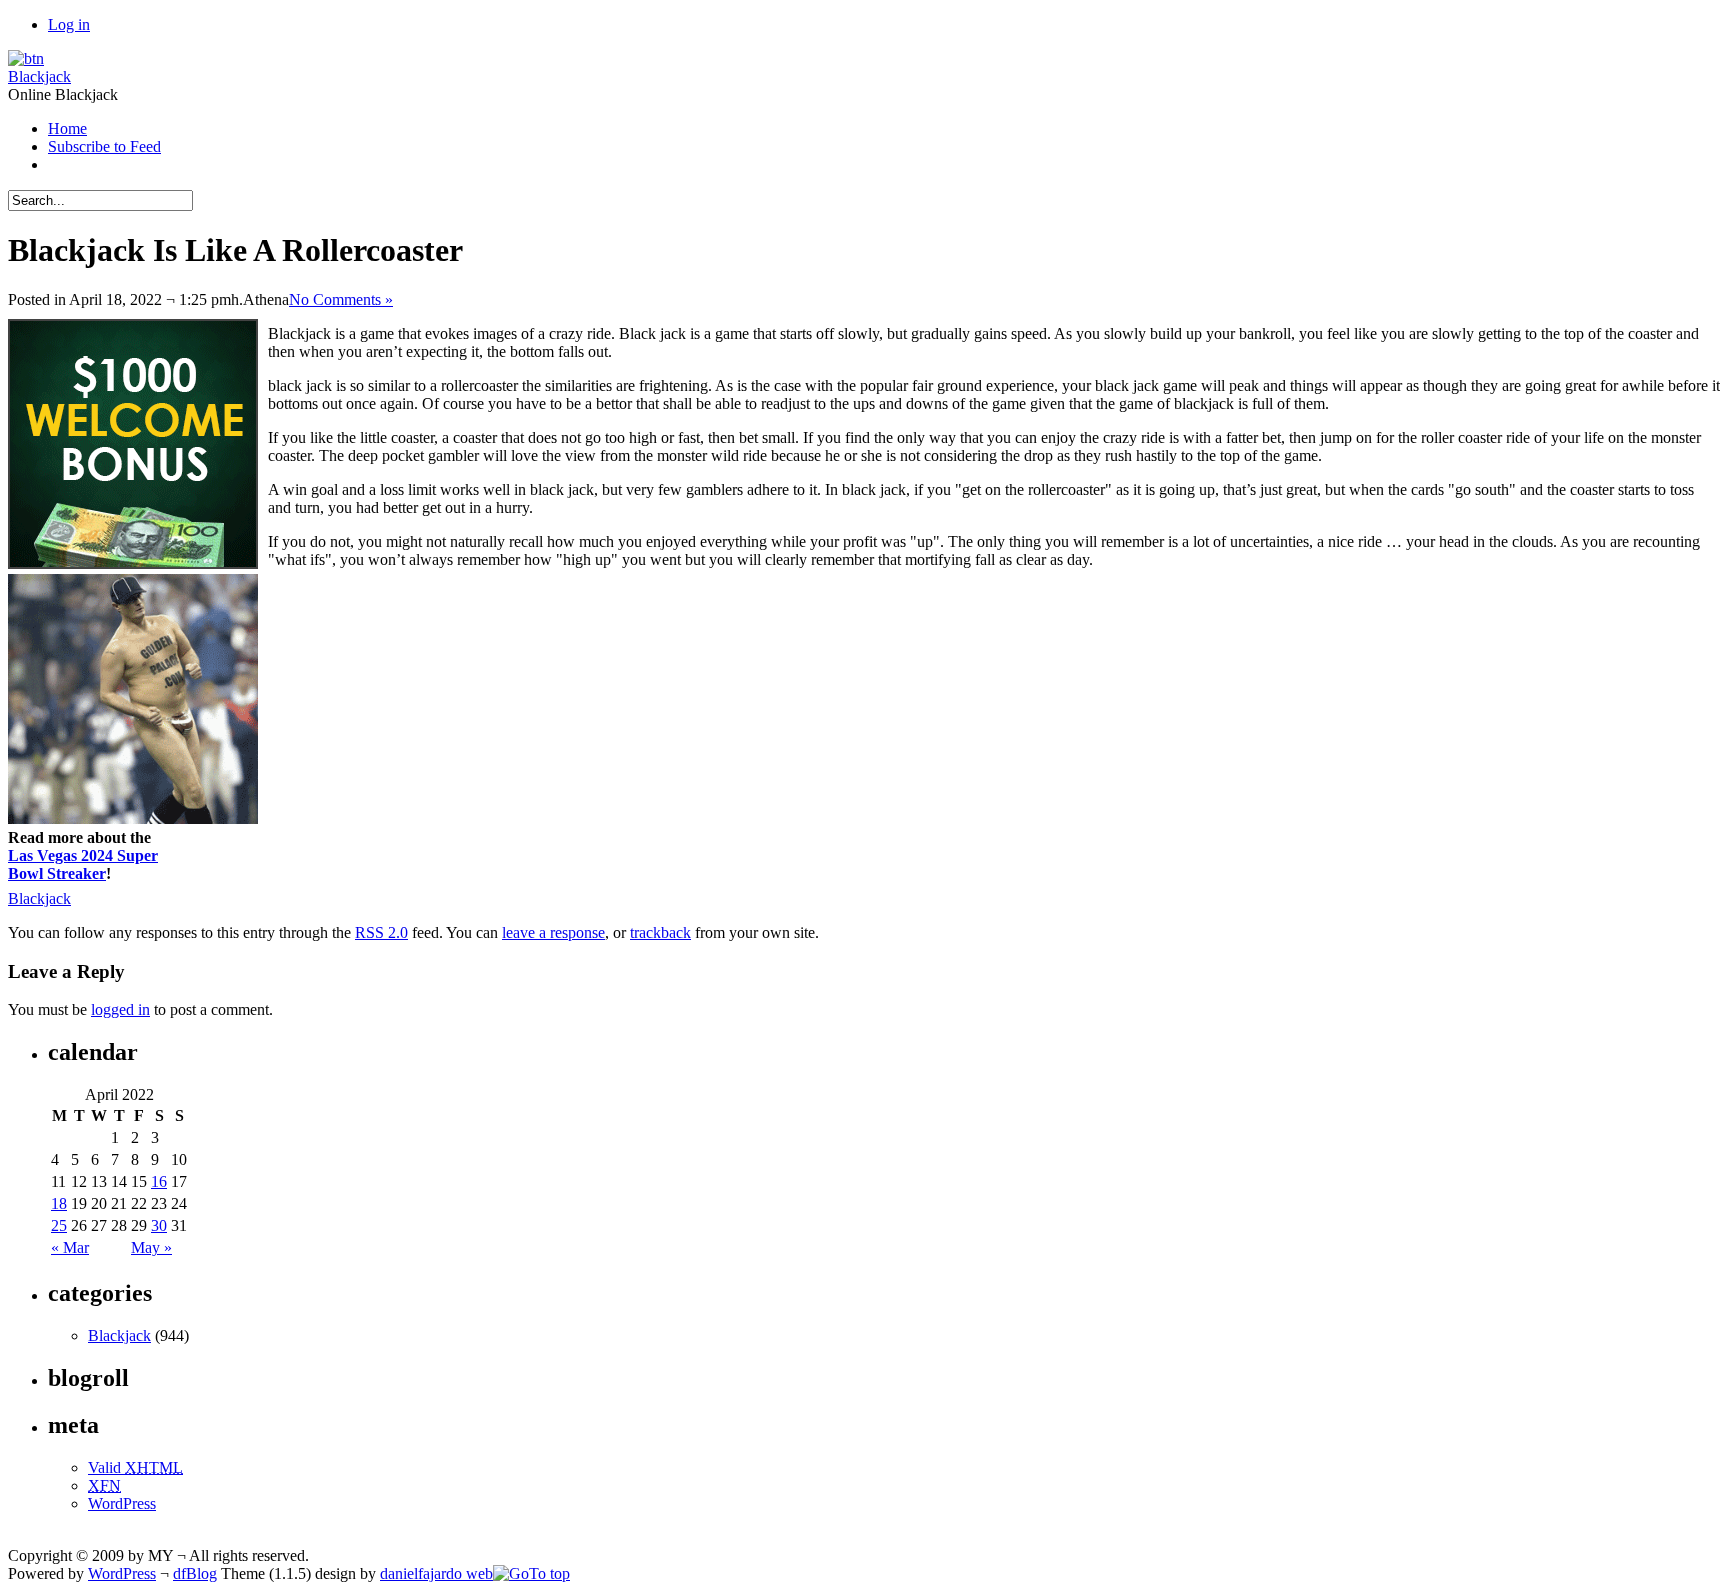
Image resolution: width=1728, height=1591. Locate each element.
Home (67, 128)
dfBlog (195, 1573)
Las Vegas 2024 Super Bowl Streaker (83, 864)
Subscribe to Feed (104, 146)
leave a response (553, 932)
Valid (135, 1467)
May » (151, 1247)
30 (159, 1225)
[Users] (26, 58)
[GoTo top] (531, 1573)
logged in (120, 1009)
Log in (69, 24)
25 (59, 1225)
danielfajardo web (436, 1573)
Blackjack (39, 76)
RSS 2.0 (381, 932)
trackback (660, 932)
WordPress (122, 1503)
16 (159, 1181)
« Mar (70, 1247)
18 (59, 1203)
